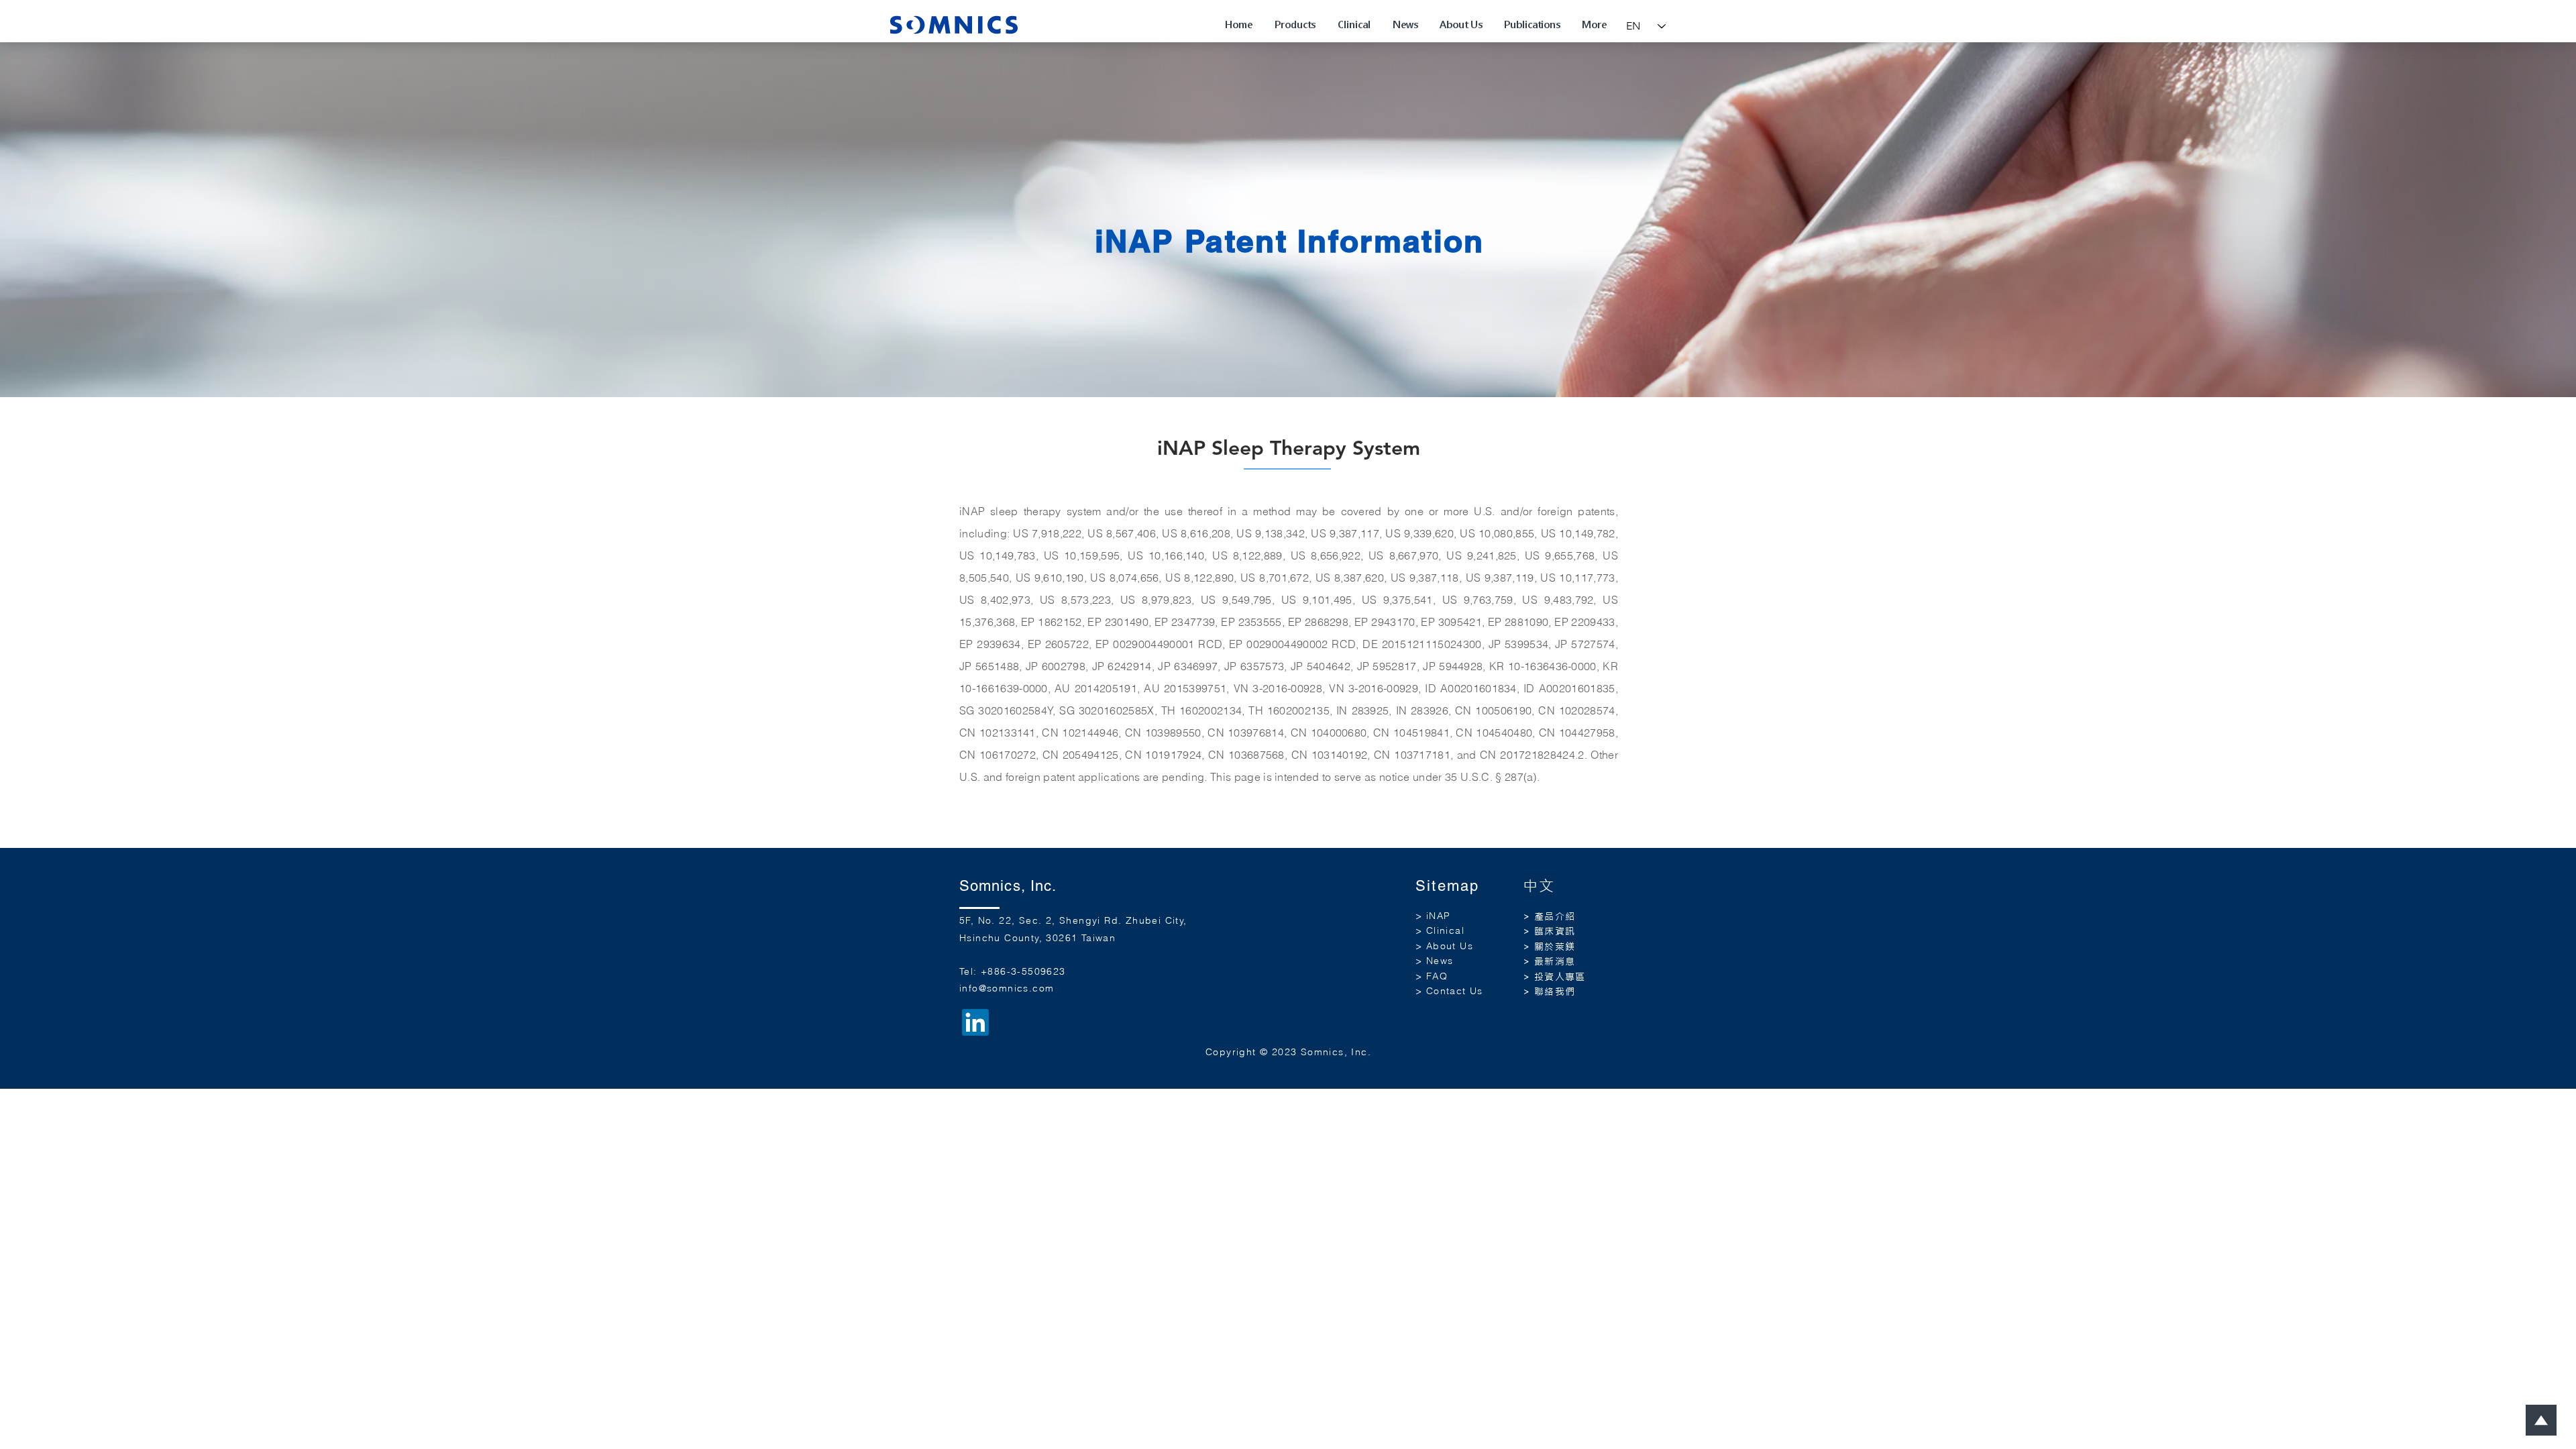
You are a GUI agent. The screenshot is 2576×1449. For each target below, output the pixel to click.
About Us (1450, 946)
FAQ (1437, 976)
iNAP (1439, 916)
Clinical (1445, 930)
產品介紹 (1555, 916)
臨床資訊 (1555, 931)
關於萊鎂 (1555, 947)
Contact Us (1455, 991)
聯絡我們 (1555, 991)
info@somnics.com (1007, 988)
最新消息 (1555, 961)
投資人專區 (1560, 977)
